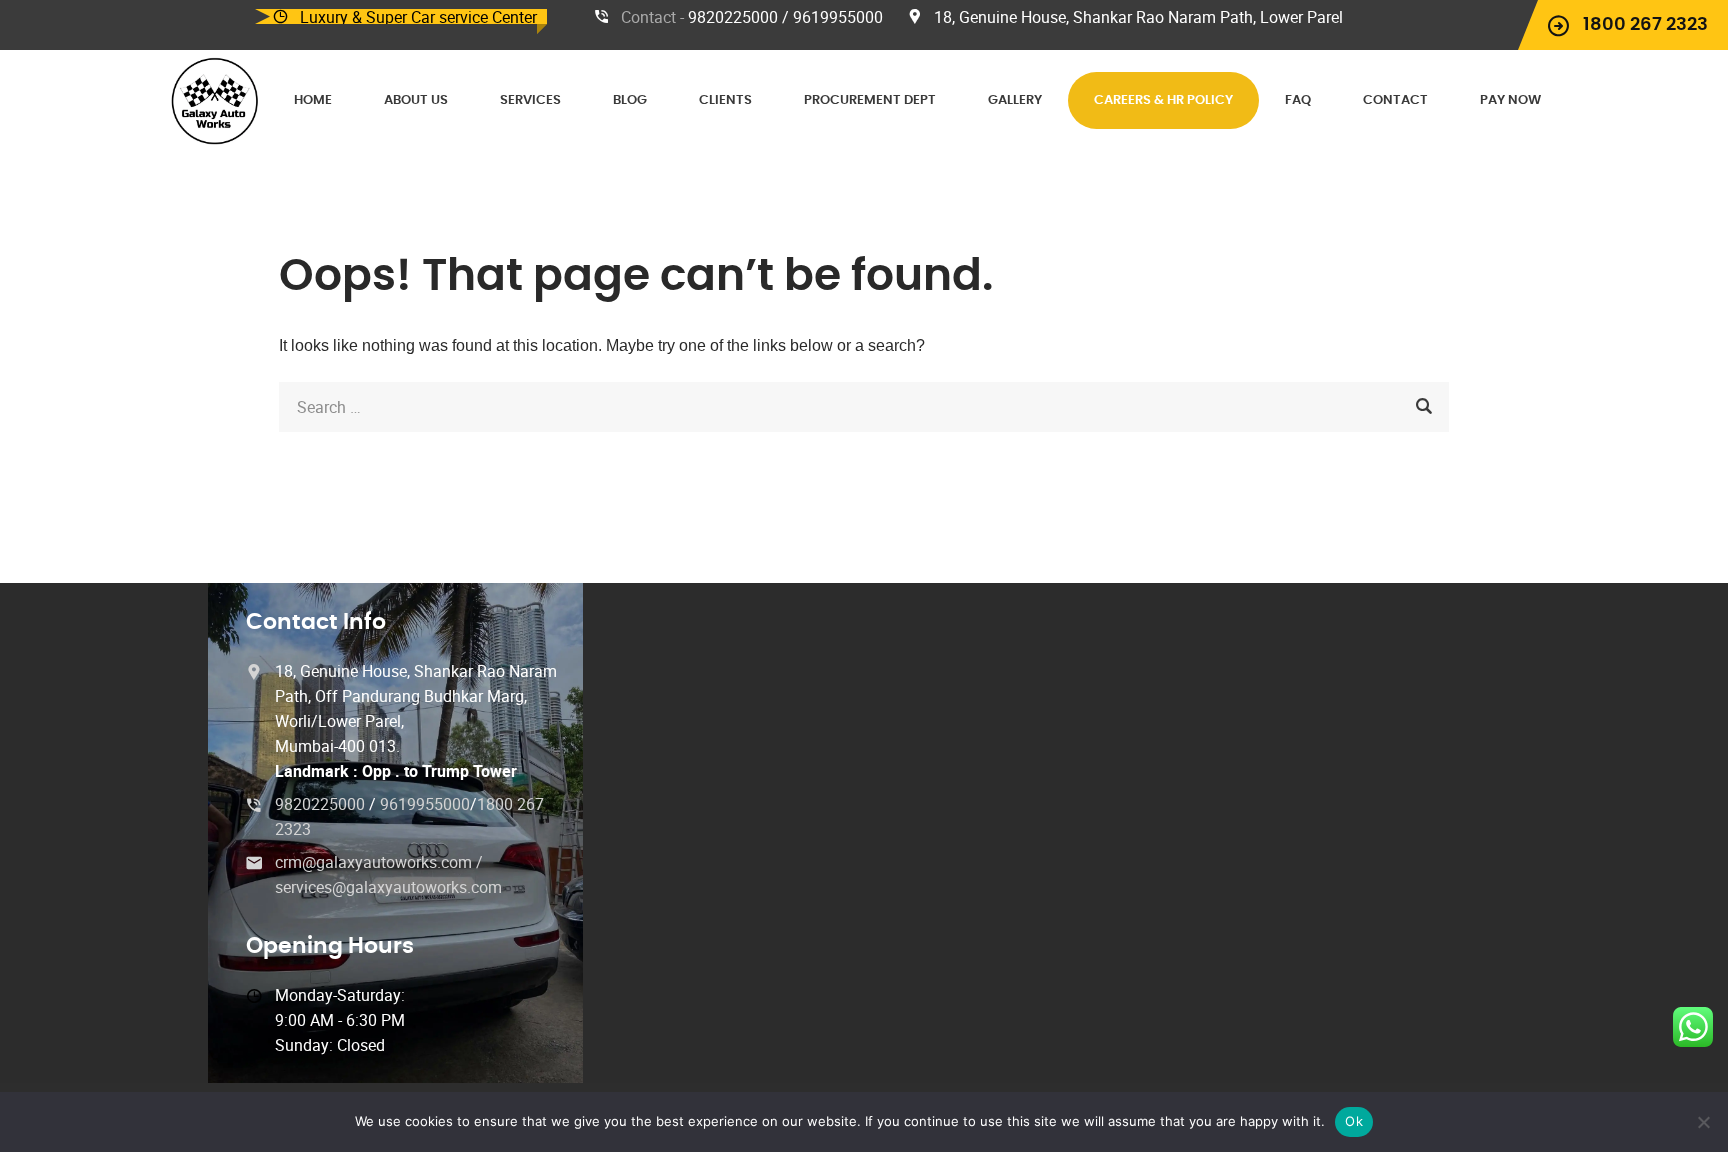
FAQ (1298, 100)
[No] (1703, 1122)
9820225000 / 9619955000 (785, 17)
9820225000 (322, 804)
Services (530, 100)
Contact (1395, 100)
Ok (1354, 1121)
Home (313, 100)
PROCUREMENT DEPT (870, 100)
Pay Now (1510, 100)
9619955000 (425, 804)
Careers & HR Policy (1163, 100)
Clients (725, 100)
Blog (630, 100)
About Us (416, 100)
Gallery (1015, 100)
